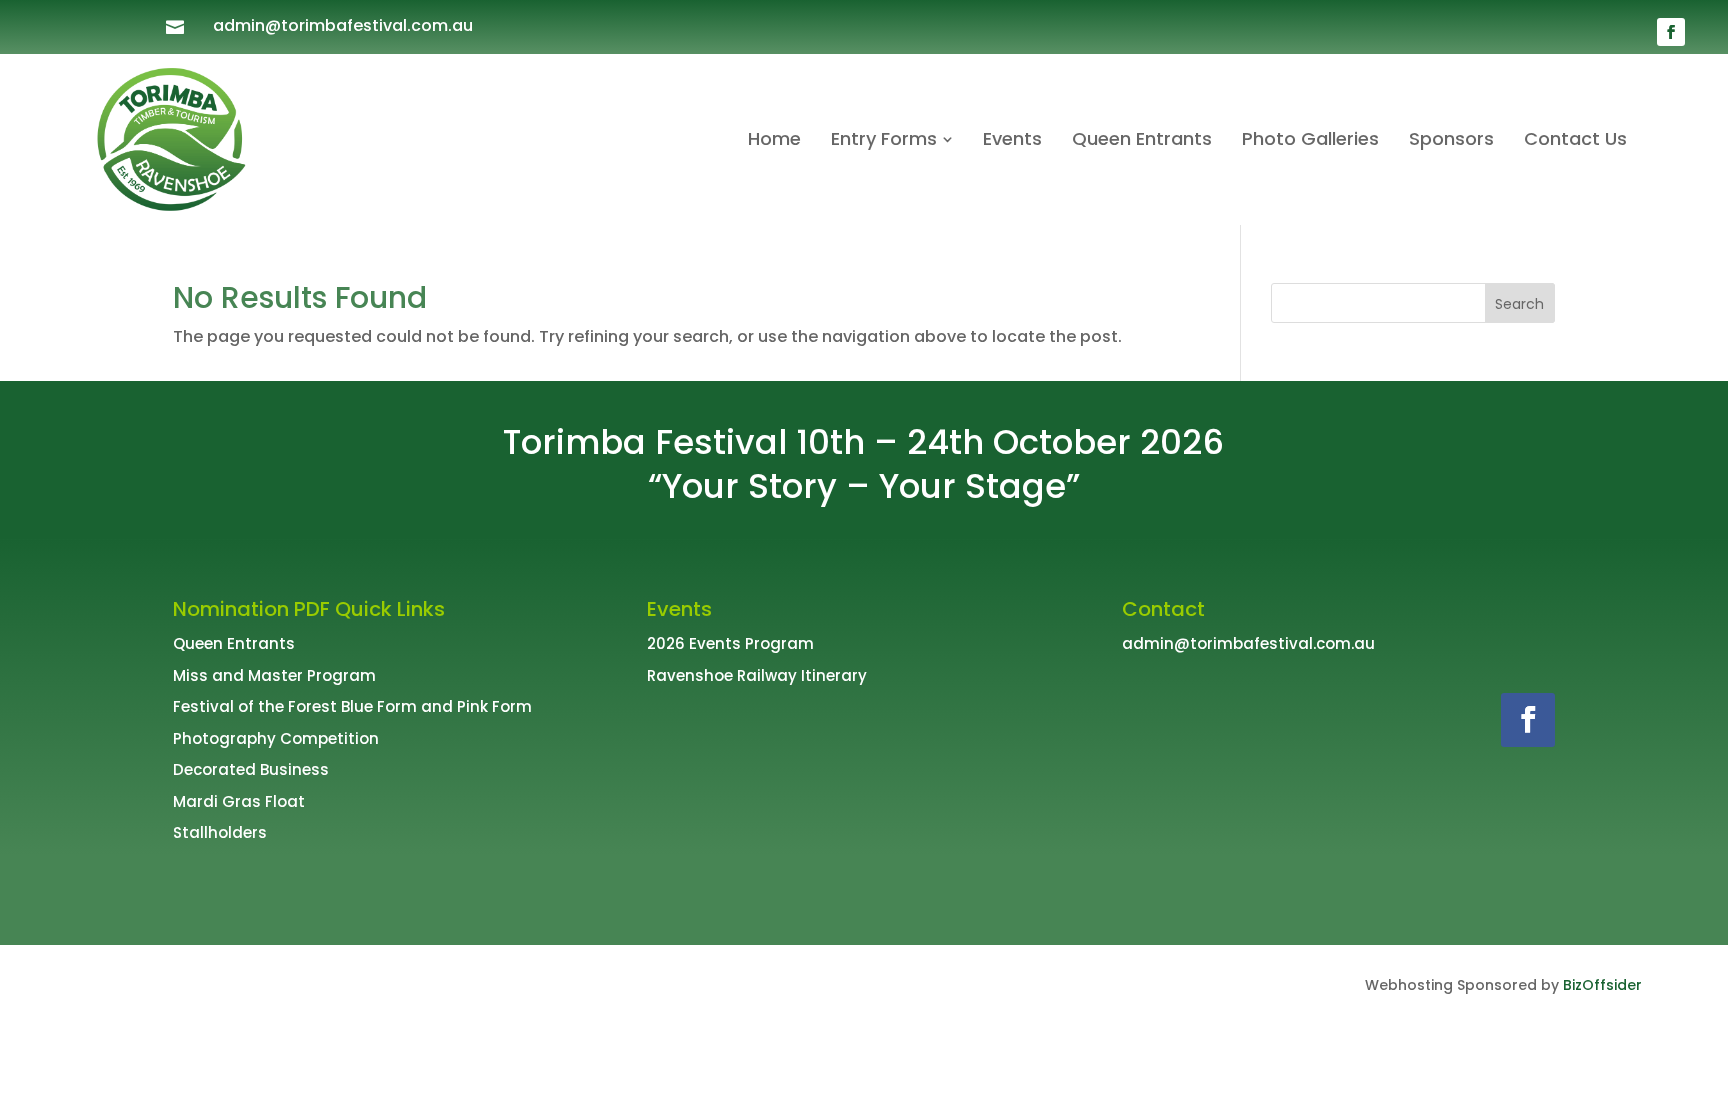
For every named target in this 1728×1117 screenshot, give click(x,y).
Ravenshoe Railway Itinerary (757, 675)
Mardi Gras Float (239, 801)
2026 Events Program (730, 643)
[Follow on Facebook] (1671, 32)
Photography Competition (276, 738)
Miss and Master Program (274, 675)
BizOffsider (1602, 985)
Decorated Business (251, 769)
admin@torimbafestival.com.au (343, 25)
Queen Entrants (234, 643)
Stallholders (220, 832)
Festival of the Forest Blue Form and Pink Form (352, 706)
